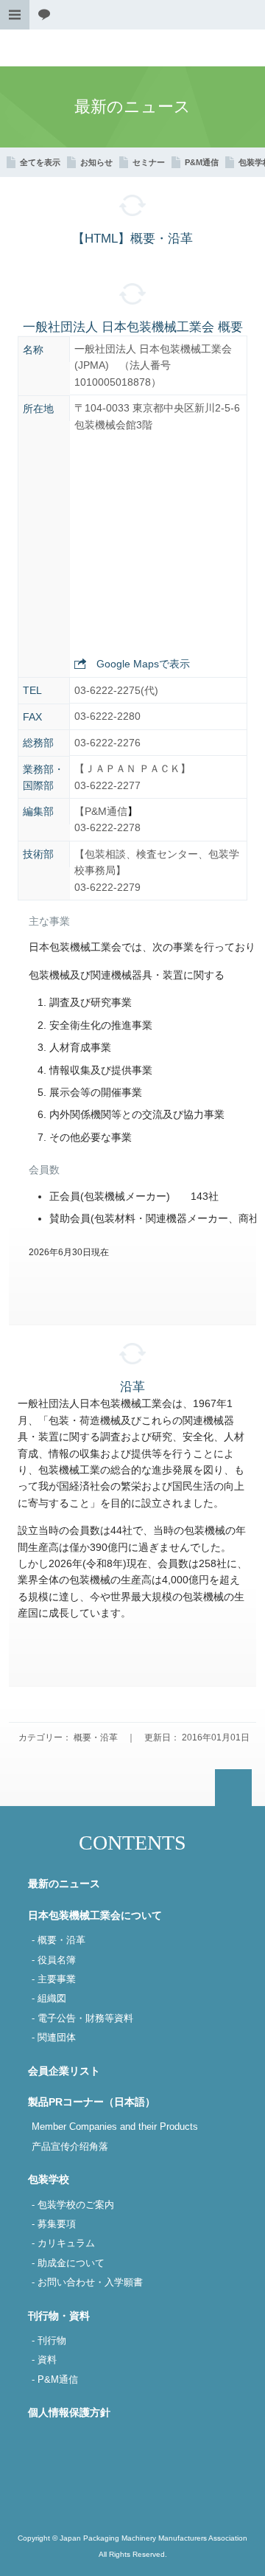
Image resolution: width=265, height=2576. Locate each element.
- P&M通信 (55, 2380)
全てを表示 (40, 162)
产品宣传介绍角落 (70, 2147)
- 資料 (44, 2360)
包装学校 (49, 2179)
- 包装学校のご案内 (73, 2205)
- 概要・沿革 (59, 1940)
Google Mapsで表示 (143, 664)
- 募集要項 (54, 2224)
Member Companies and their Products (115, 2127)
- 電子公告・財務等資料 (82, 2018)
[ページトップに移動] (233, 1788)
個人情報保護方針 (69, 2412)
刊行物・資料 (59, 2316)
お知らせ (96, 162)
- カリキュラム (63, 2243)
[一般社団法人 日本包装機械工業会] (132, 48)
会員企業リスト (64, 2071)
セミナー (149, 162)
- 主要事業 (54, 1979)
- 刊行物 (49, 2341)
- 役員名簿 (54, 1960)
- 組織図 (49, 1999)
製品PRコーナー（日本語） (92, 2102)
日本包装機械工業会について (95, 1915)
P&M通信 (202, 162)
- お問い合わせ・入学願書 (87, 2282)
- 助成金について (68, 2263)
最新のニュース (64, 1884)
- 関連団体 (54, 2038)
